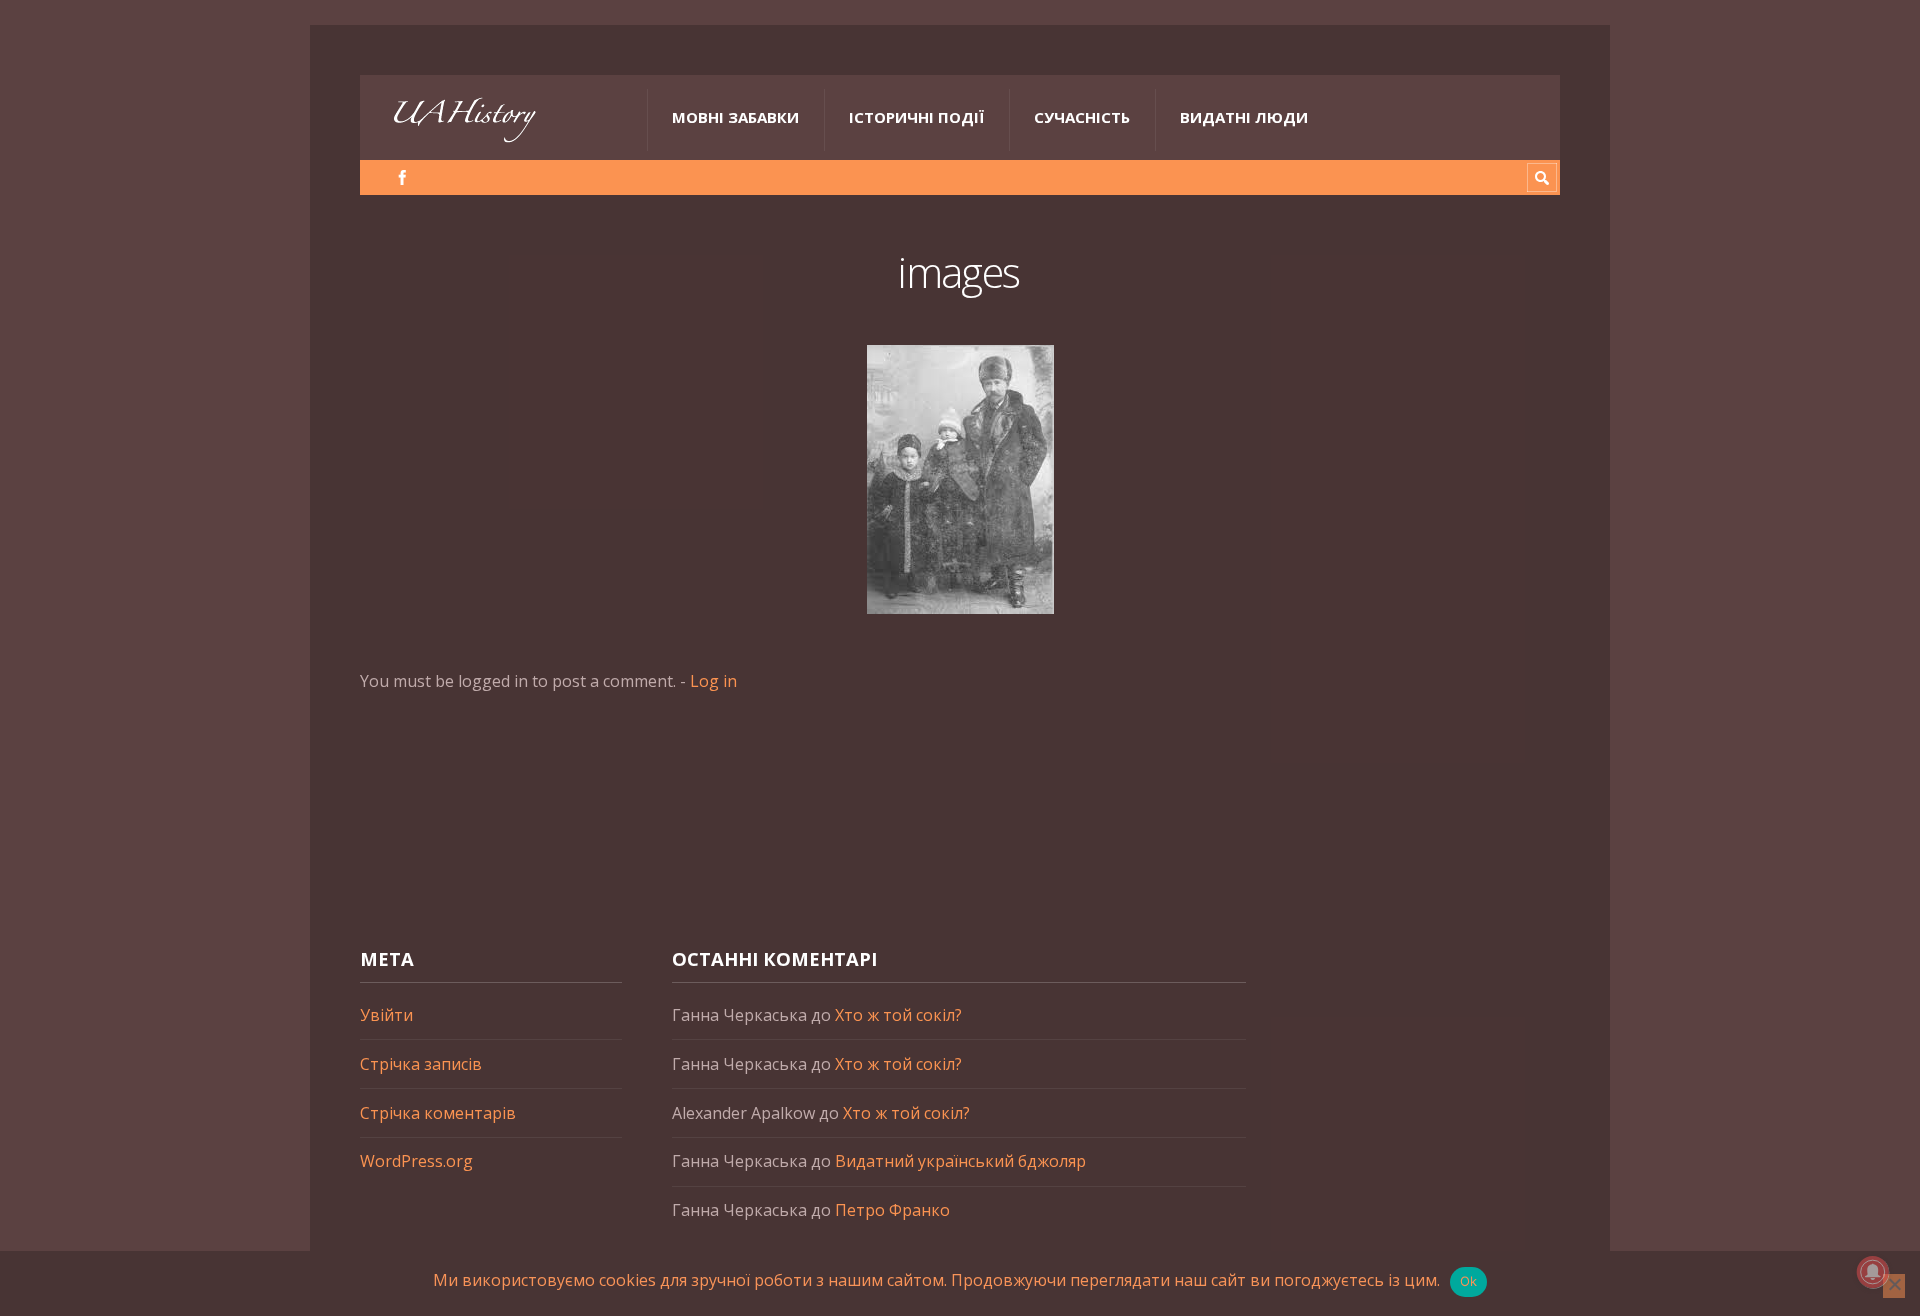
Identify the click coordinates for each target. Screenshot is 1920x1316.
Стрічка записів (421, 1064)
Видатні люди (1244, 117)
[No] (1894, 1286)
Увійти (386, 1015)
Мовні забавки (735, 117)
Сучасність (1082, 117)
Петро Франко (892, 1210)
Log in (713, 681)
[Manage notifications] (1873, 1272)
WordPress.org (416, 1161)
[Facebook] (402, 177)
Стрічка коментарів (438, 1113)
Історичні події (916, 117)
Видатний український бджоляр (960, 1161)
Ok (1469, 1281)
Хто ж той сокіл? (898, 1015)
